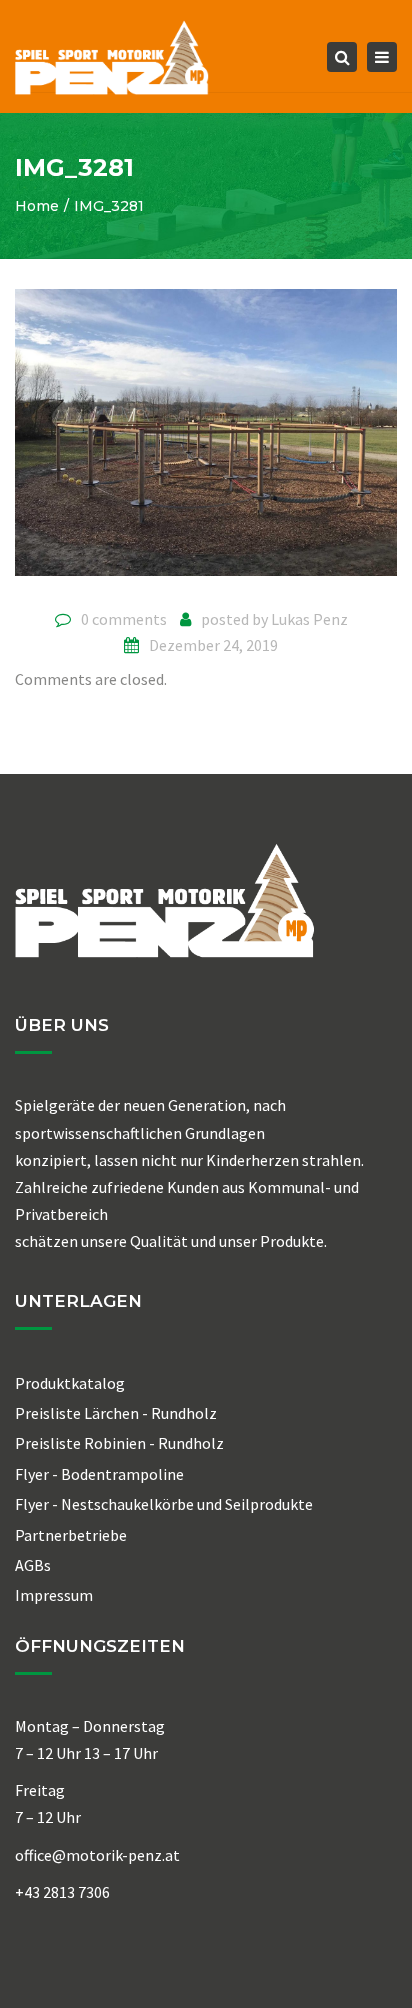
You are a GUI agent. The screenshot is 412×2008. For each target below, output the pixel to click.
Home (37, 206)
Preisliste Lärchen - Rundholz (116, 1413)
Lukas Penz (309, 619)
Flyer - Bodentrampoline (99, 1474)
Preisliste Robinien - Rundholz (119, 1443)
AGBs (33, 1565)
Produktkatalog (70, 1383)
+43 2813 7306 (62, 1892)
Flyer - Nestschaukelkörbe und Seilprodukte (164, 1504)
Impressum (54, 1595)
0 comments (124, 619)
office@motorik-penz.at (97, 1855)
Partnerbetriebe (71, 1535)
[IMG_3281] (206, 440)
